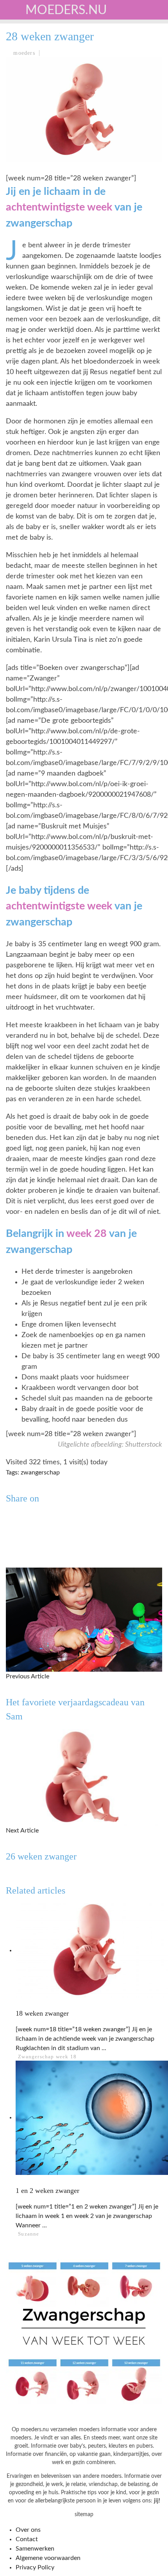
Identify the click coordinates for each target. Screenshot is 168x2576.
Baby (20, 68)
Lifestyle (28, 132)
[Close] (12, 12)
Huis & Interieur (40, 148)
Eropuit (25, 180)
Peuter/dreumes (39, 84)
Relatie (24, 164)
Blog (20, 196)
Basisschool (33, 100)
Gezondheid (32, 116)
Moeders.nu (66, 10)
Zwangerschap (36, 52)
